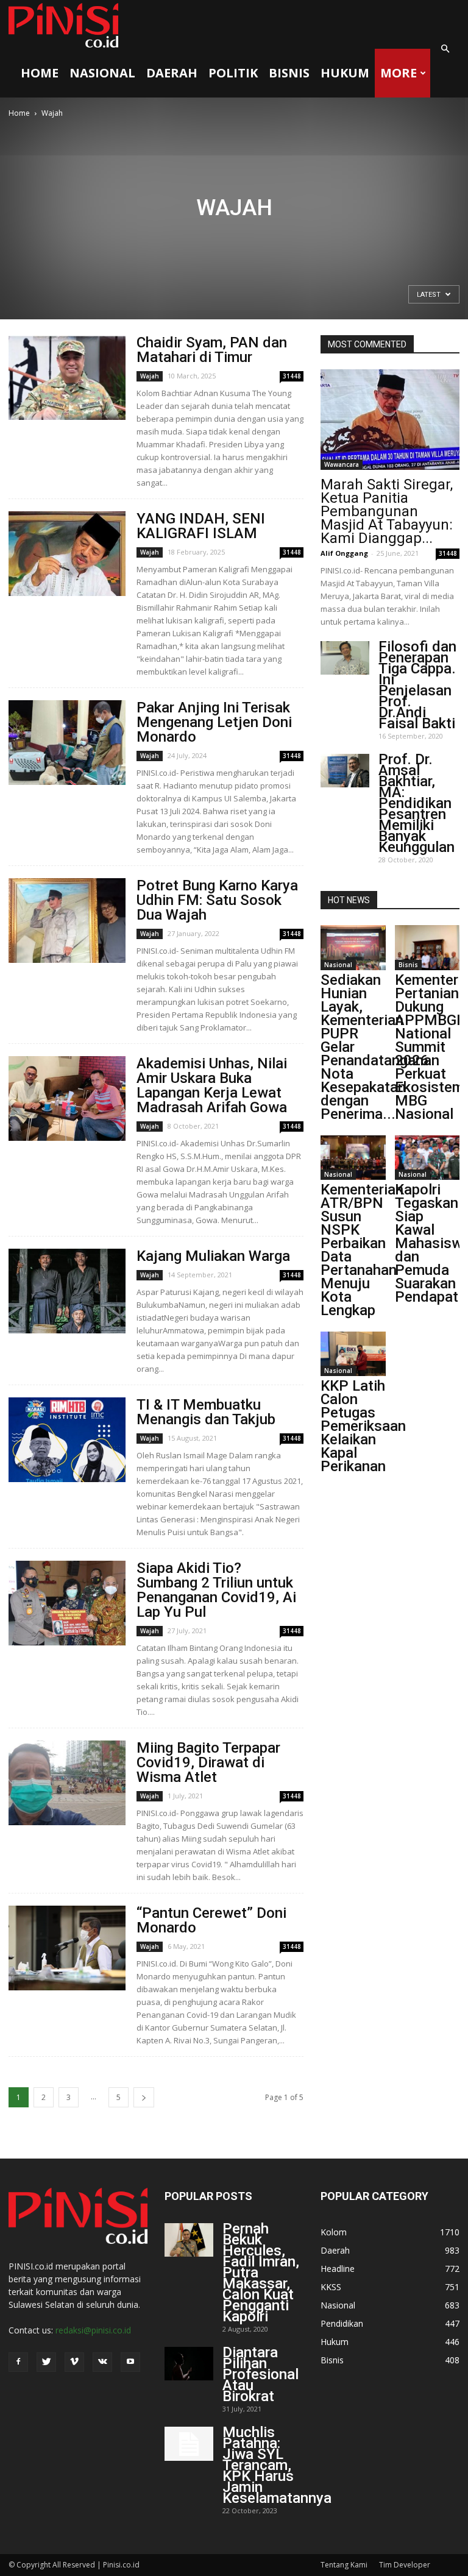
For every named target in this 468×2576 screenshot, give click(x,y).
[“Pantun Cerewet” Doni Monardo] (67, 1948)
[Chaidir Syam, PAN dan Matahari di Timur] (67, 378)
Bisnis (289, 73)
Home (40, 73)
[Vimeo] (74, 2362)
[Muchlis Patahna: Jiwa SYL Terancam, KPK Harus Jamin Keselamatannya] (189, 2444)
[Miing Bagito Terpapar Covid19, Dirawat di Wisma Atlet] (67, 1783)
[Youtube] (130, 2362)
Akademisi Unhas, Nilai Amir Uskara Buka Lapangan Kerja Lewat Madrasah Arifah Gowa (212, 1085)
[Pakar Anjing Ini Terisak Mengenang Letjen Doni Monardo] (67, 743)
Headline (338, 2269)
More (399, 73)
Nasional (102, 73)
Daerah (172, 73)
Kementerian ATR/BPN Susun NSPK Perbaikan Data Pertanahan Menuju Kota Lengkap (362, 1250)
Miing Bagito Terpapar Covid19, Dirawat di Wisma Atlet (208, 1762)
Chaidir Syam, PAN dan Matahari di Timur (212, 350)
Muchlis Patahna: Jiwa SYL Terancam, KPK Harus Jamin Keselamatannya (277, 2465)
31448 (292, 376)
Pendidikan (342, 2323)
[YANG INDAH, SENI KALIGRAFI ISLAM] (67, 554)
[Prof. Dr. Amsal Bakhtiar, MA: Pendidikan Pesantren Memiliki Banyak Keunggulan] (345, 771)
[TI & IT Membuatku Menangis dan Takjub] (67, 1440)
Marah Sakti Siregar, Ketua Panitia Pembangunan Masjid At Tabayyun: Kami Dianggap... (387, 511)
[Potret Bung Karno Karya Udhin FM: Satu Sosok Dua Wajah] (67, 921)
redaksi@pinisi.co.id (93, 2330)
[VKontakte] (102, 2362)
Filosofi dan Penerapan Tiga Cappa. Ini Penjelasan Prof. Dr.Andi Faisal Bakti (417, 685)
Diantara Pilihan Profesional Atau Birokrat (261, 2374)
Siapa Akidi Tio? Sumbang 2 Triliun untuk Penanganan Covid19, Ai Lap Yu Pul (216, 1590)
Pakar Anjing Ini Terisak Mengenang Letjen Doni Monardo (214, 722)
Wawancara (342, 464)
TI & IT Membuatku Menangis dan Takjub (206, 1412)
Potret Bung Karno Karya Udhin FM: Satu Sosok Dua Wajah (217, 900)
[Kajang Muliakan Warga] (67, 1291)
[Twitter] (46, 2362)
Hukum (345, 73)
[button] (445, 49)
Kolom (334, 2232)
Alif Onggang (344, 553)
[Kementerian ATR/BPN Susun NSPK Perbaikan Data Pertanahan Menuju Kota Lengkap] (353, 1158)
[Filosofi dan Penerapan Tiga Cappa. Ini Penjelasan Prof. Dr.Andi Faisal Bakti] (345, 658)
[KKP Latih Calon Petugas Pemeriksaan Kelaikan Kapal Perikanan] (353, 1354)
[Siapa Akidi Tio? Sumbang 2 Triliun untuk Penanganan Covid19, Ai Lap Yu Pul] (67, 1603)
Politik (233, 73)
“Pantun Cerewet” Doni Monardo (211, 1920)
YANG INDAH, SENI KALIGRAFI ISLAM (201, 526)
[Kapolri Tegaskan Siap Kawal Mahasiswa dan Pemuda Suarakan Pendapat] (427, 1158)
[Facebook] (18, 2362)
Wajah (150, 376)
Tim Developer (405, 2565)
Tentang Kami (344, 2565)
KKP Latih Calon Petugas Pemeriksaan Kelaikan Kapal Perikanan (363, 1426)
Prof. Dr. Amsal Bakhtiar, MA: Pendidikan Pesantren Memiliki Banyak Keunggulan (417, 803)
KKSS (331, 2287)
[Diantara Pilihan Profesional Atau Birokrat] (189, 2364)
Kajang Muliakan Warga (213, 1256)
